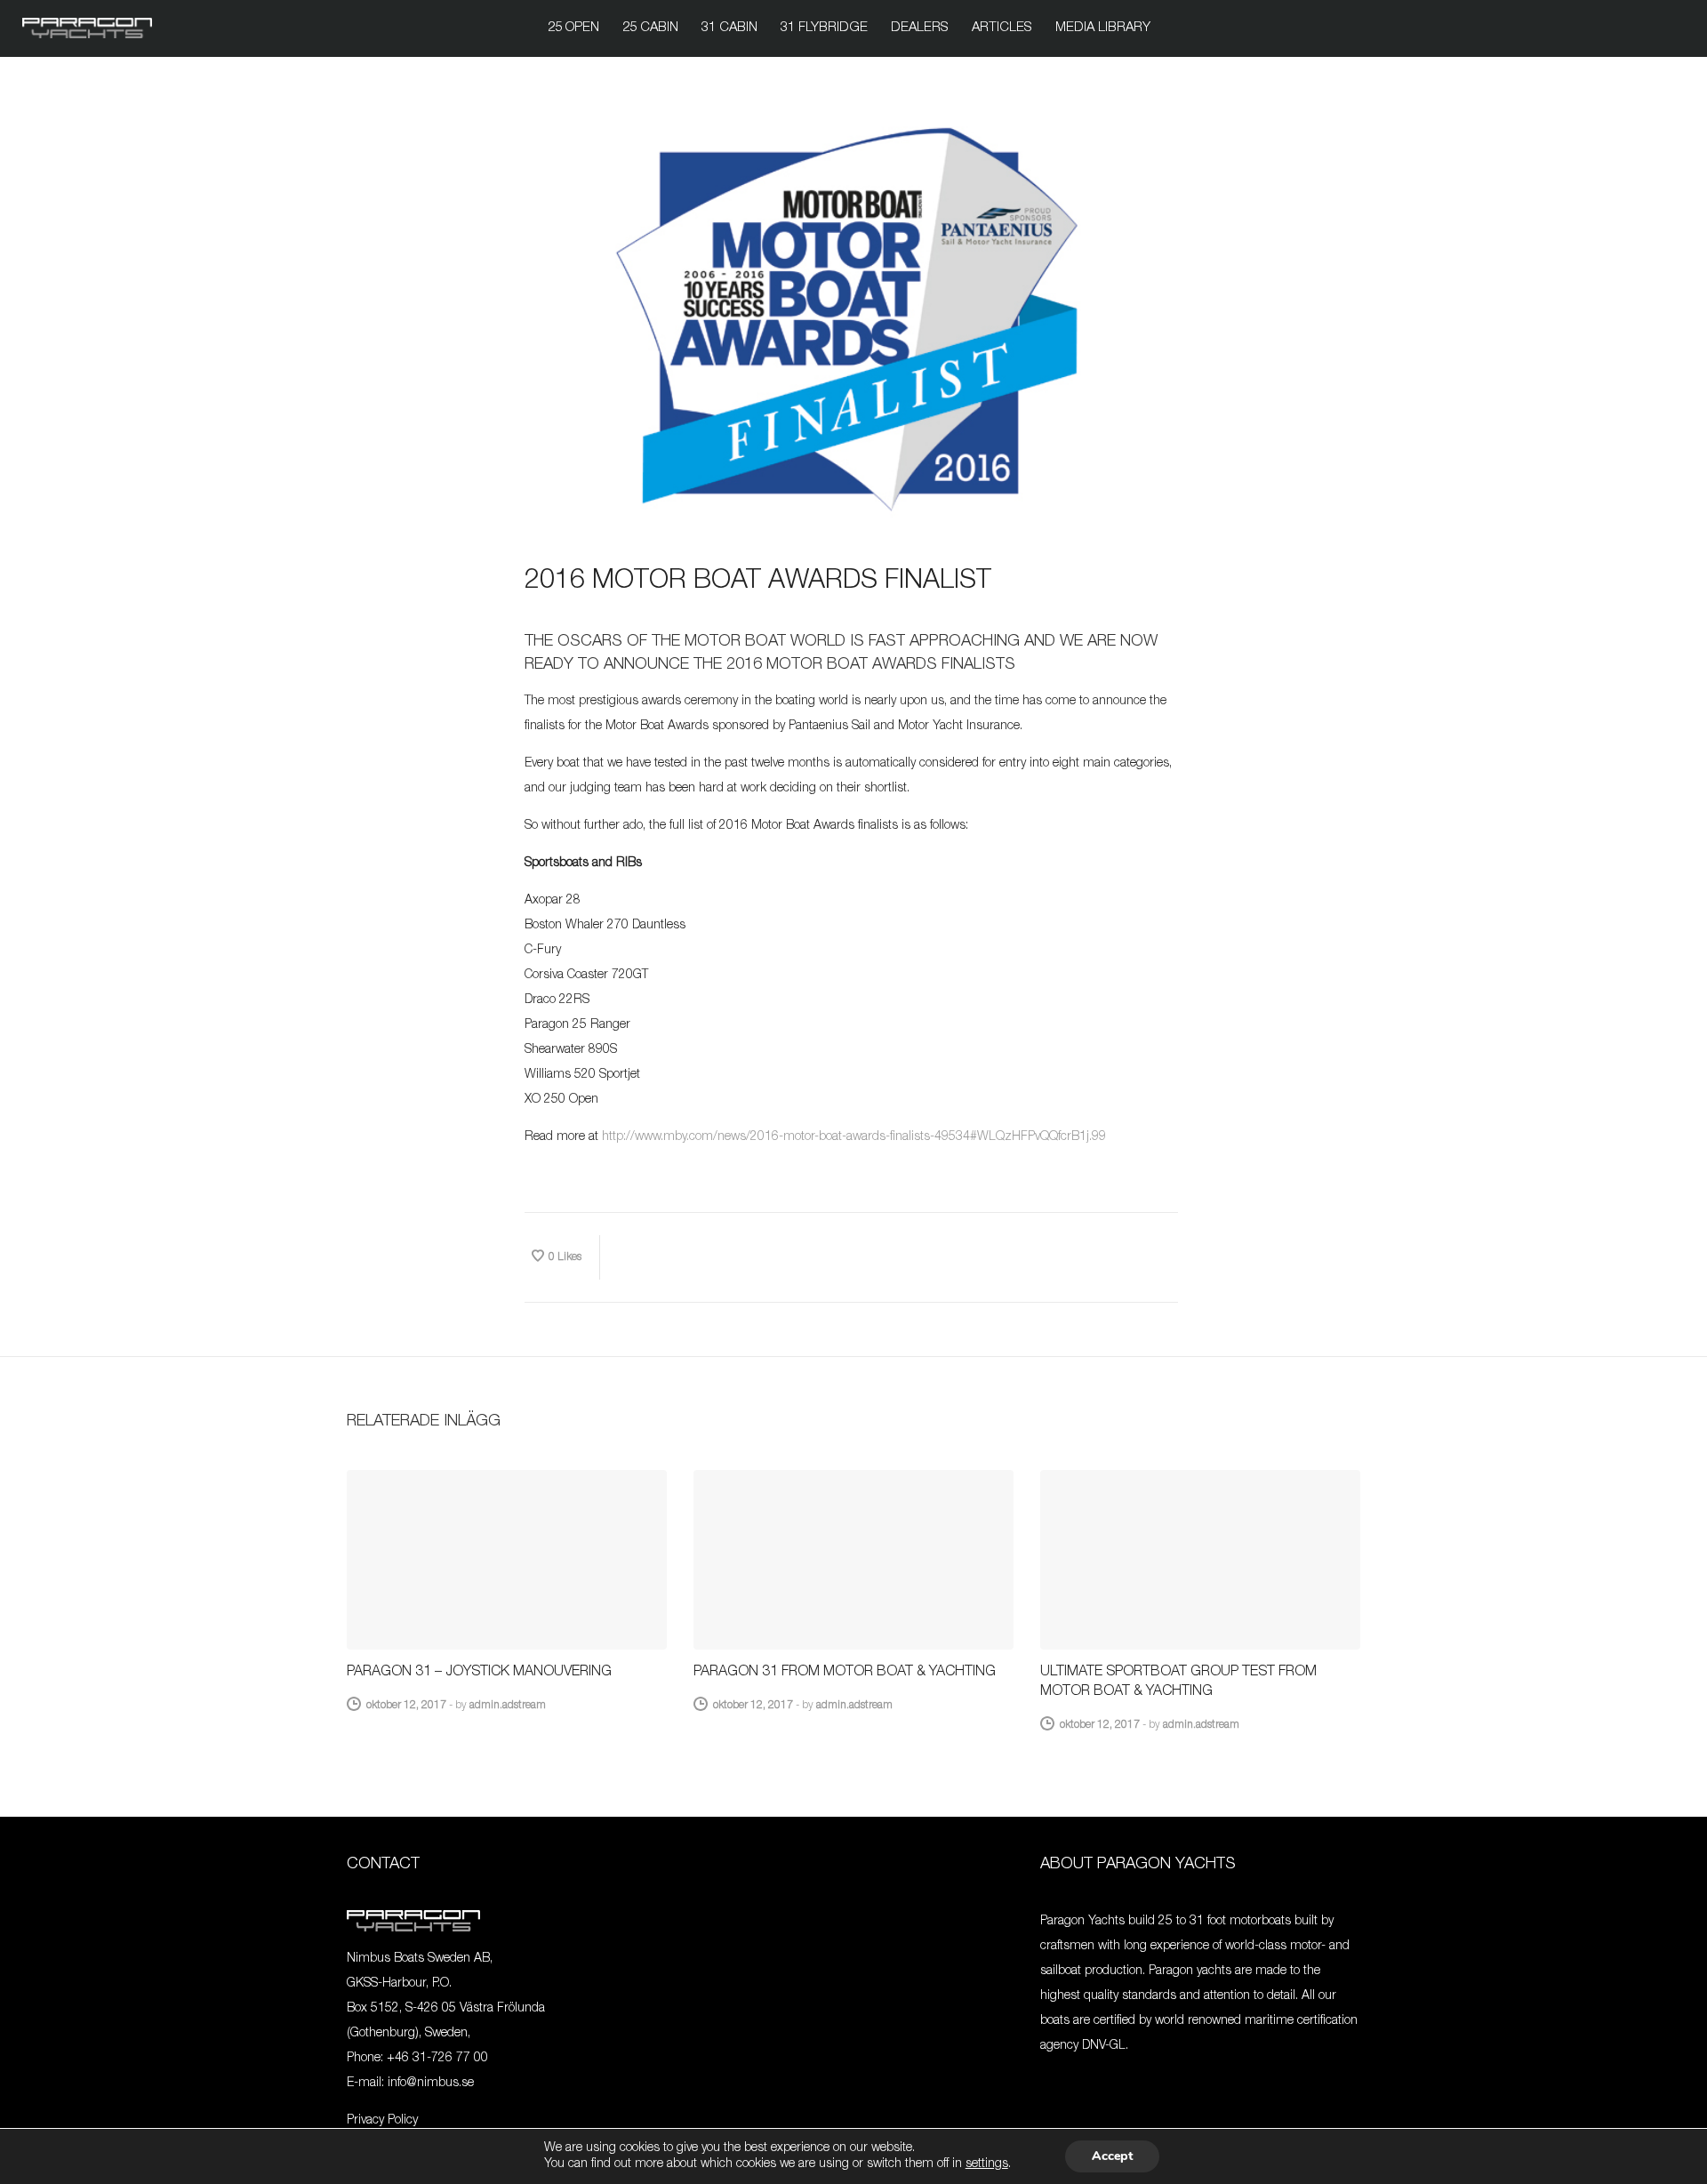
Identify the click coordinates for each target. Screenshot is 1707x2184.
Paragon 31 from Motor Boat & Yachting (845, 1673)
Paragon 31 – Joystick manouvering (479, 1673)
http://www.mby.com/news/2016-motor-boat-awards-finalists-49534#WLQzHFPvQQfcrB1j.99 (854, 1137)
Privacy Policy (382, 2121)
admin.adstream (508, 1706)
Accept (1112, 2156)
